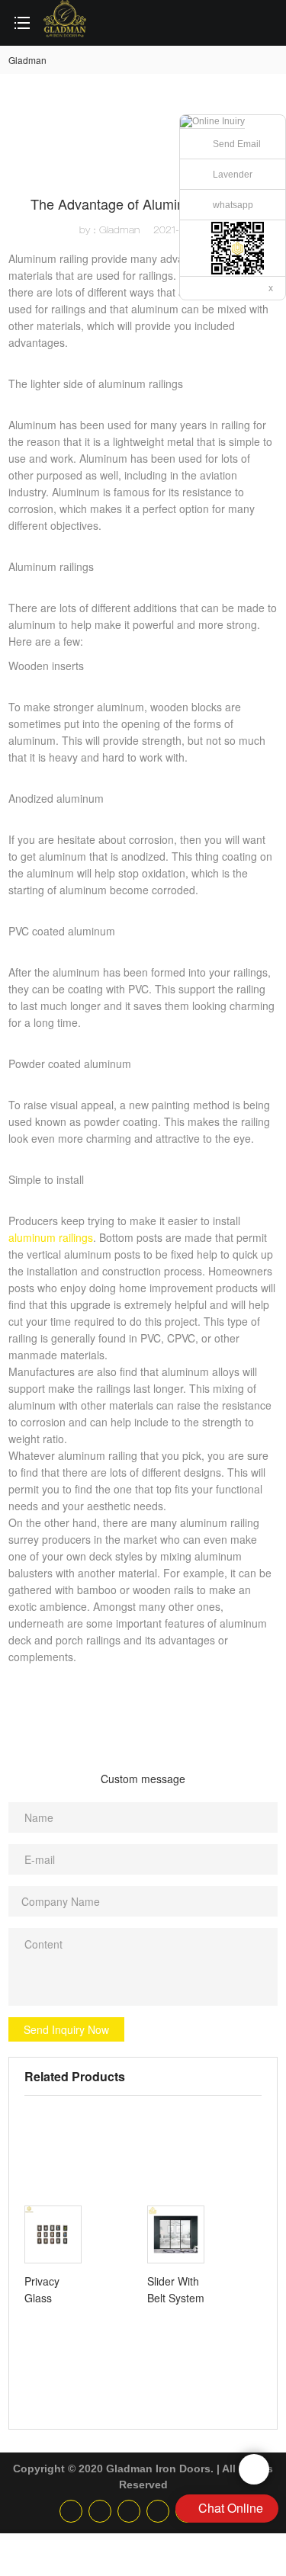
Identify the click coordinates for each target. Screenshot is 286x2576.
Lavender (233, 175)
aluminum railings (51, 1237)
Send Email (237, 144)
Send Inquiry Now (66, 2029)
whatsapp (233, 205)
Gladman (27, 60)
